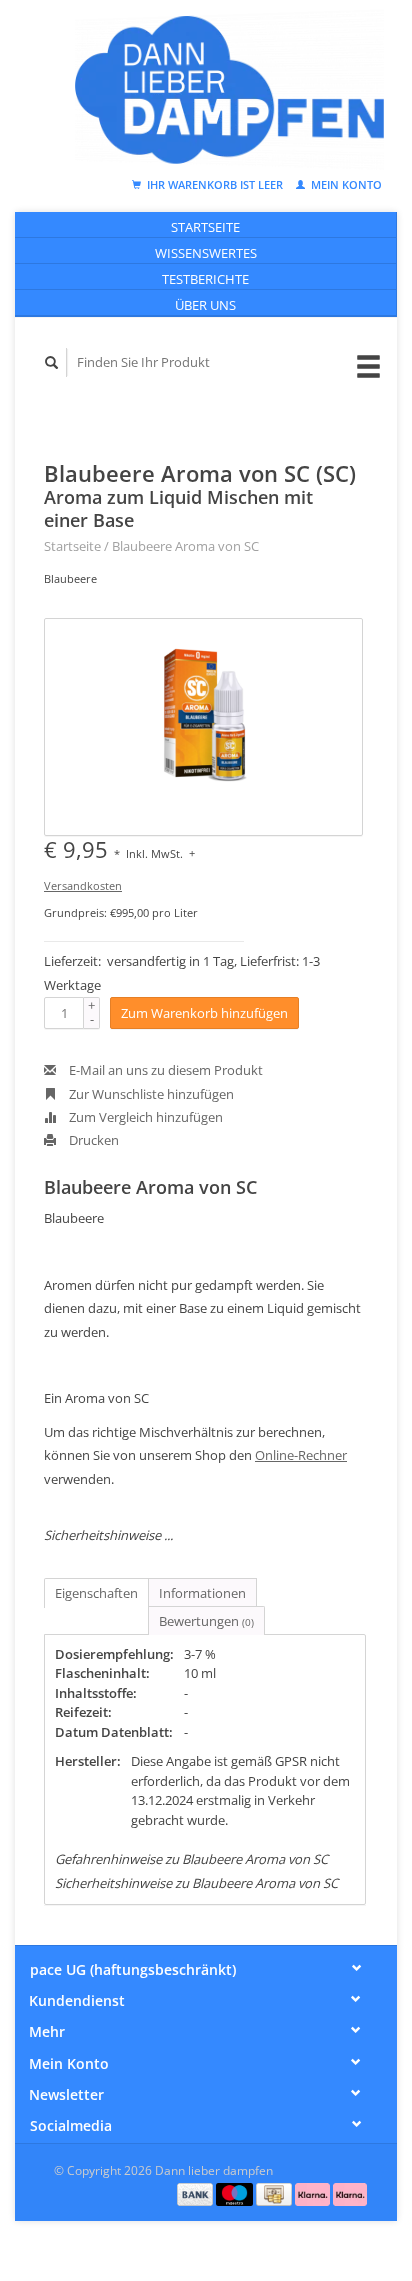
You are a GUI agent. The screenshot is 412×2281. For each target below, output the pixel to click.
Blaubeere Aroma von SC (185, 546)
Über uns (205, 305)
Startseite (205, 227)
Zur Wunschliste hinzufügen (150, 1094)
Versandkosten (83, 885)
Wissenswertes (206, 253)
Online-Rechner (301, 1455)
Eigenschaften (96, 1593)
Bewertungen (206, 1621)
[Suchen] (52, 362)
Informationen (202, 1593)
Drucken (92, 1140)
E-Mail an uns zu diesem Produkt (164, 1070)
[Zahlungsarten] (197, 2193)
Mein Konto (345, 184)
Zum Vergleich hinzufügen (144, 1117)
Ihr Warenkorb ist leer (215, 184)
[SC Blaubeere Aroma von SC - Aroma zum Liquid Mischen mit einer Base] (203, 727)
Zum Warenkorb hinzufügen (204, 1013)
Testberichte (205, 279)
